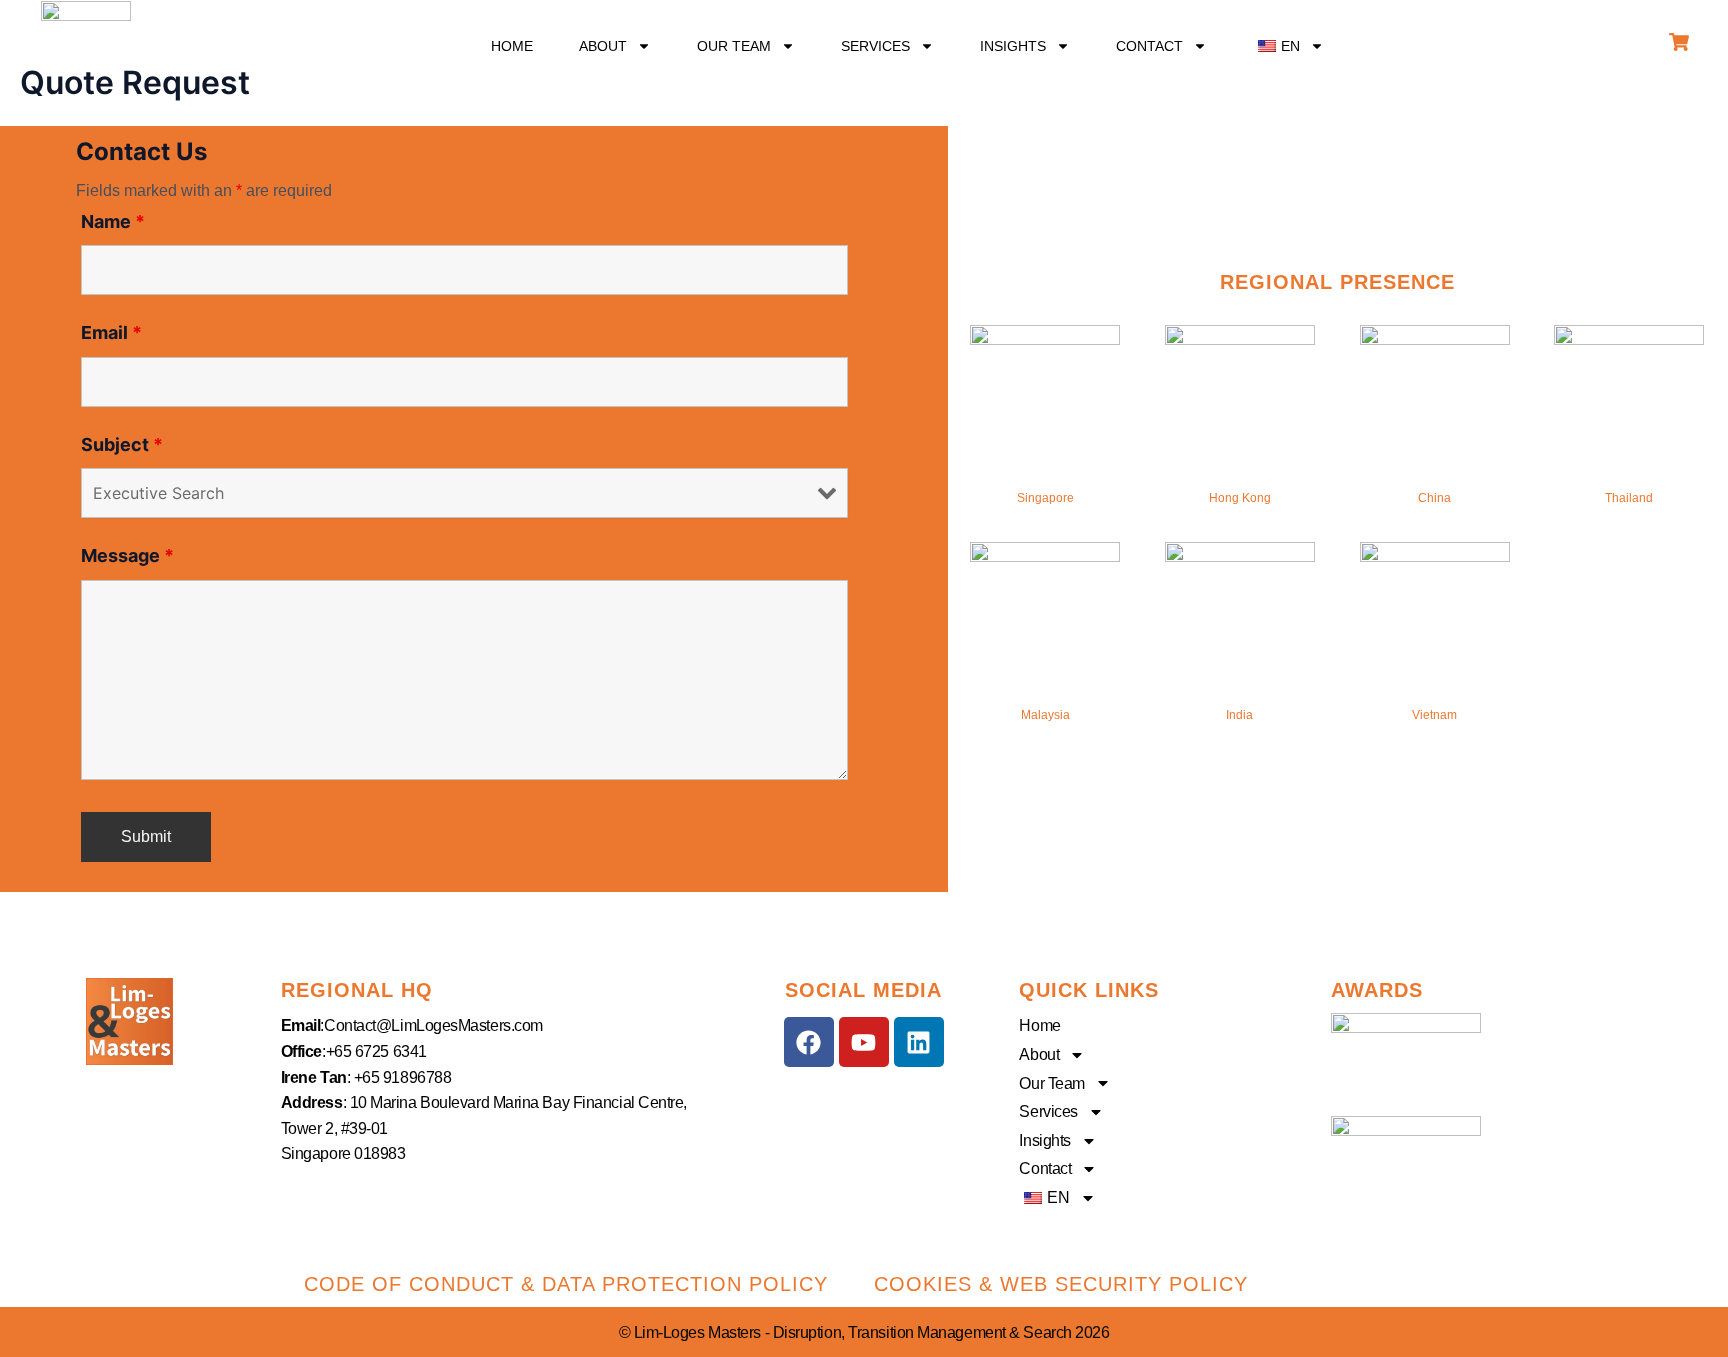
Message (127, 555)
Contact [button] (1149, 46)
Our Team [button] (734, 46)
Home (512, 46)
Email (111, 332)
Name (113, 221)
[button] (1288, 46)
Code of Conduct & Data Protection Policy (566, 1284)
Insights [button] (1013, 46)
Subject (122, 444)
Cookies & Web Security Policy (1061, 1284)
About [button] (603, 46)
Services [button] (875, 46)
